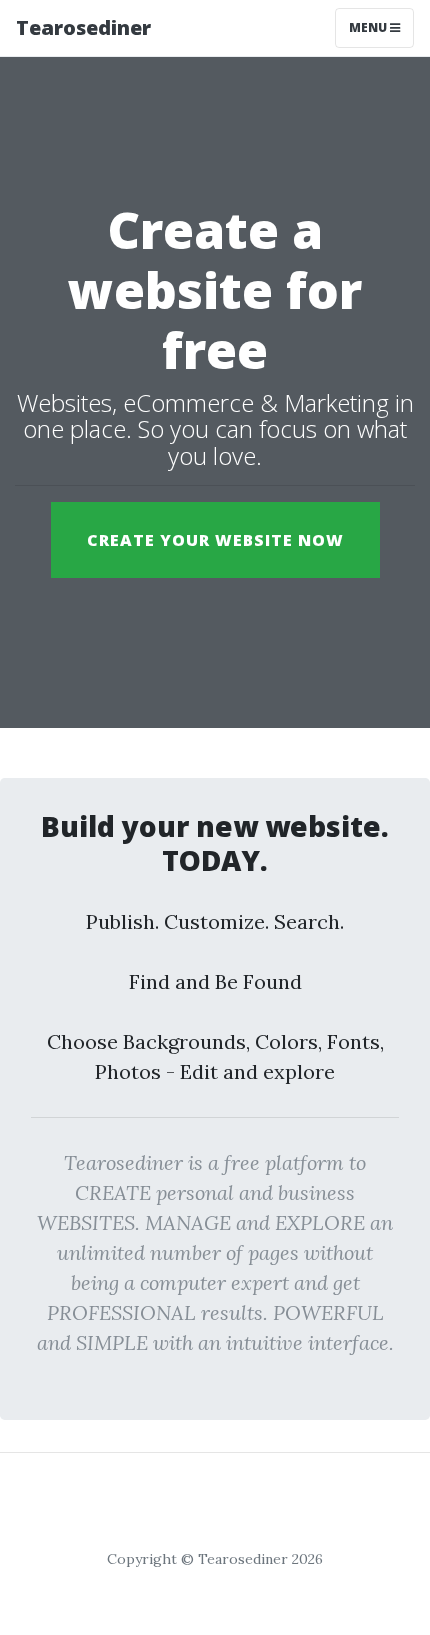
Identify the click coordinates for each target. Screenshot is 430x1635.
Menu (369, 27)
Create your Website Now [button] (215, 540)
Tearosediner (83, 27)
